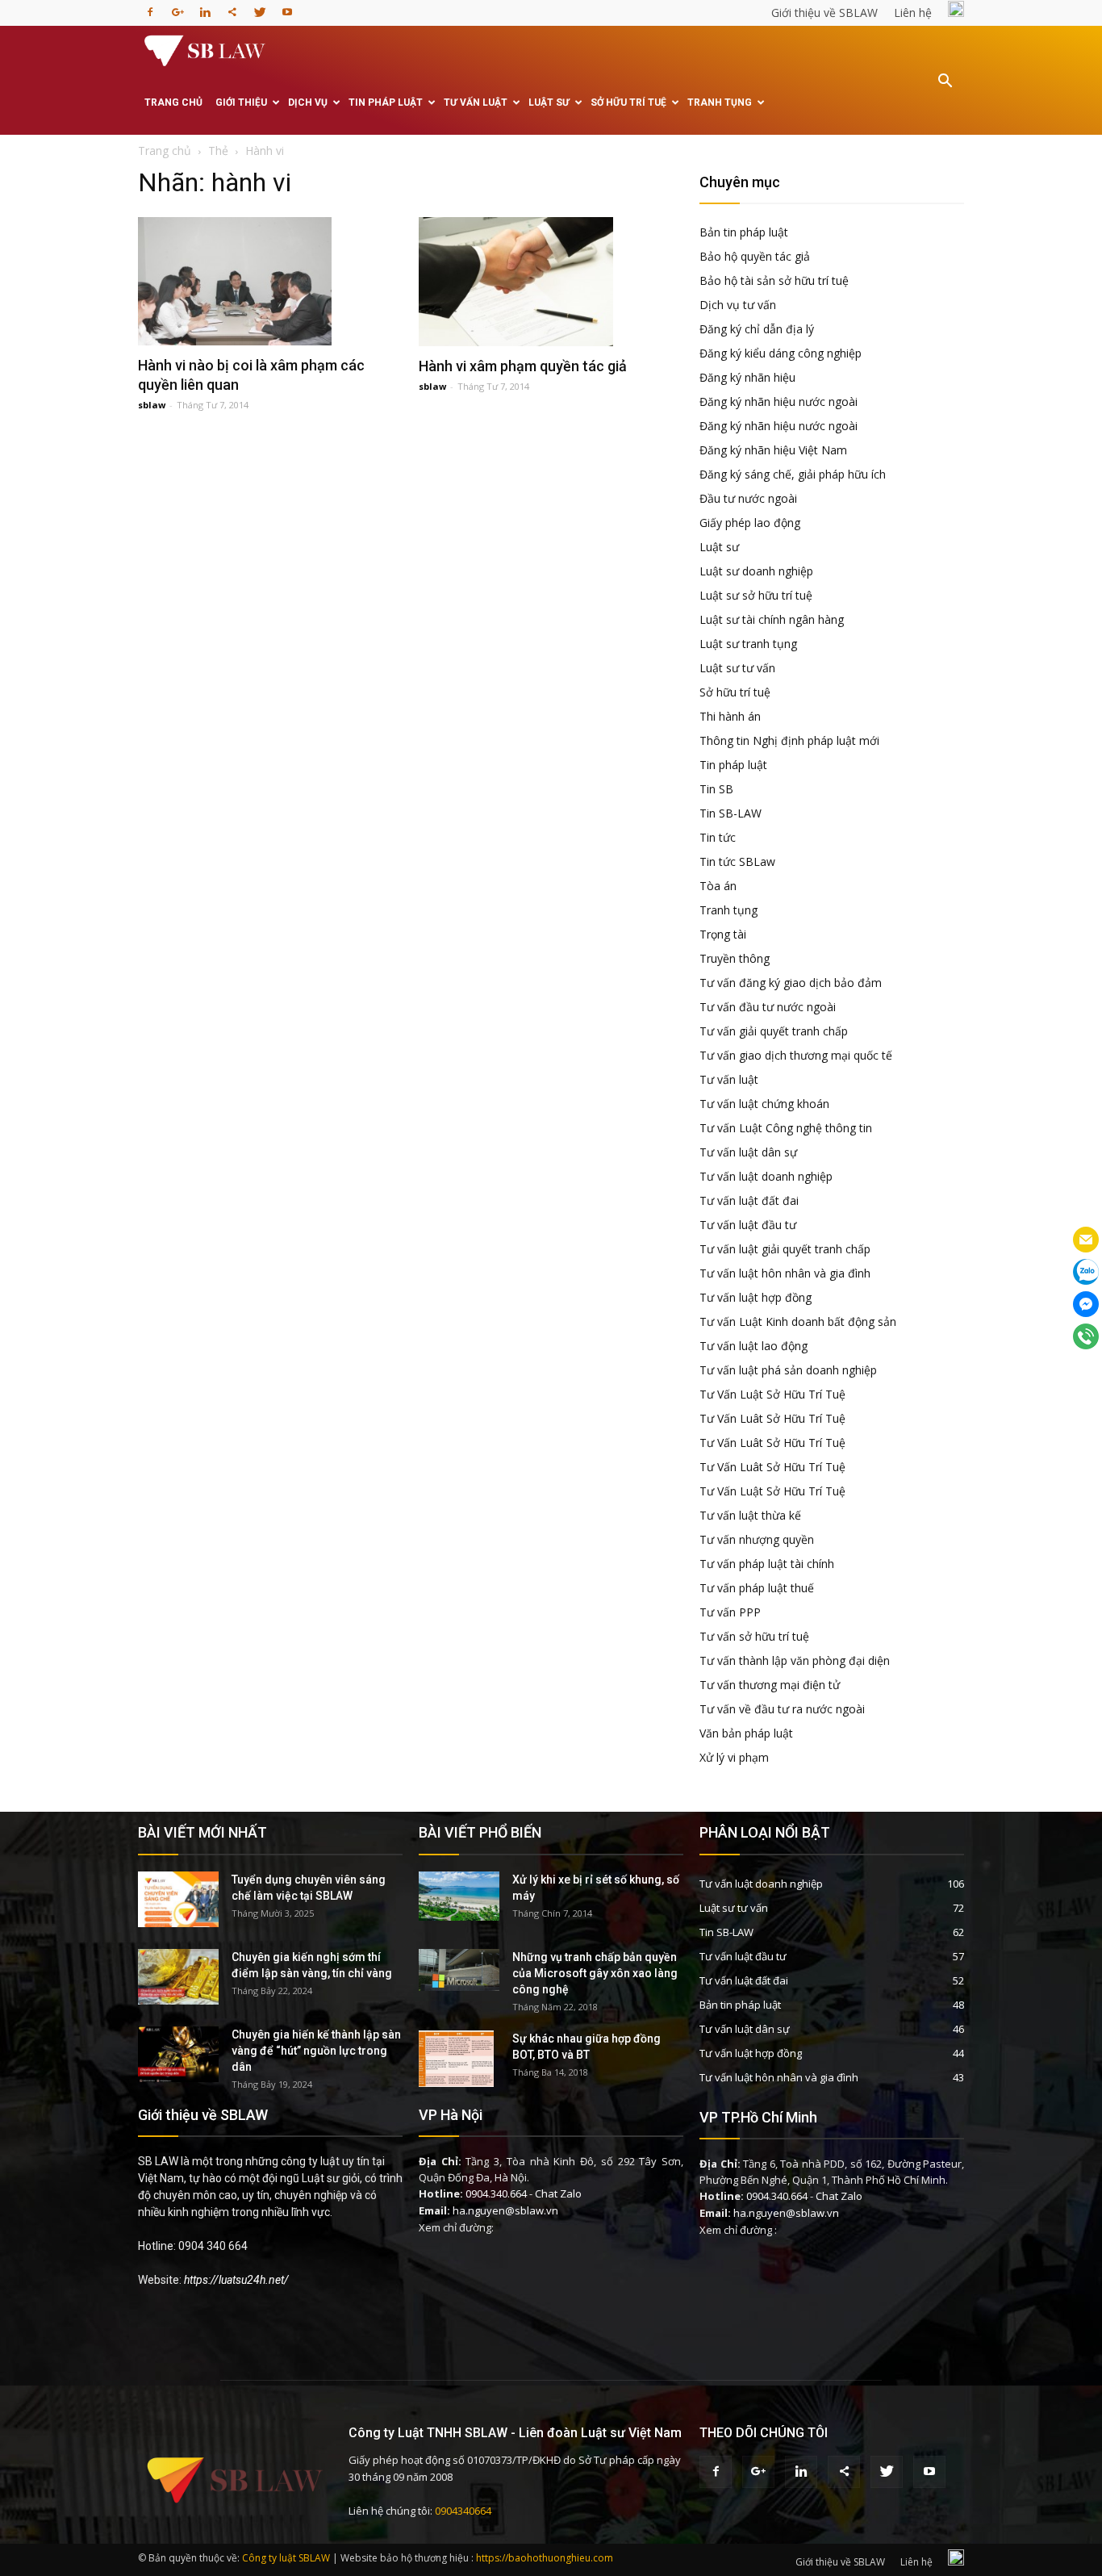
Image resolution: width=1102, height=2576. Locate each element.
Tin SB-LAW (730, 813)
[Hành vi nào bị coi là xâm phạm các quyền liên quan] (270, 281)
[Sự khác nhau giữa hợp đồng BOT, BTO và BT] (456, 2059)
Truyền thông (735, 958)
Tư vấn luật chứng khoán (764, 1104)
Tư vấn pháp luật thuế (757, 1588)
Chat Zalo (558, 2193)
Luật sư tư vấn (737, 668)
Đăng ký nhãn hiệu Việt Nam (773, 450)
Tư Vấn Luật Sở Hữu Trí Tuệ (772, 1394)
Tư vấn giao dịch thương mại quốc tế (796, 1055)
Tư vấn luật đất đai (749, 1200)
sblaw (152, 405)
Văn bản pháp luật (746, 1733)
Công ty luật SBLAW (286, 2558)
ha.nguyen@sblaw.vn (505, 2210)
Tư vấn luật (476, 102)
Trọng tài (723, 934)
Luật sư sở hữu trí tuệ (756, 595)
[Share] (232, 7)
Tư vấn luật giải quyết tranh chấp (785, 1249)
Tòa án (718, 886)
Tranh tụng (720, 102)
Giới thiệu (241, 102)
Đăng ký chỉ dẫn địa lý (757, 329)
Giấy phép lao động (750, 523)
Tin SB (716, 789)
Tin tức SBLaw (737, 861)
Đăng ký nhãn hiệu (747, 377)
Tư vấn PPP (730, 1612)
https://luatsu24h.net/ (236, 2280)
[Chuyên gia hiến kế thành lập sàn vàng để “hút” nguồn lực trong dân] (178, 2054)
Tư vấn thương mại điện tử (770, 1685)
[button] (945, 92)
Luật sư (549, 102)
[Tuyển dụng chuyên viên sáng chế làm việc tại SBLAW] (178, 1899)
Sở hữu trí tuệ (628, 102)
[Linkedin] (205, 7)
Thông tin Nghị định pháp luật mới (789, 740)
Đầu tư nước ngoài (748, 498)
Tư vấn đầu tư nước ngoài (768, 1007)
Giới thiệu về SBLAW (824, 13)
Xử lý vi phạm (734, 1757)
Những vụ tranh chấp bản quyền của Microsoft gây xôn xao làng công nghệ (595, 1973)
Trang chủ (173, 102)
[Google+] (177, 7)
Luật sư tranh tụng (748, 644)
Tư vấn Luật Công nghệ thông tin (786, 1128)
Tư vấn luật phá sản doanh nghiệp (788, 1370)
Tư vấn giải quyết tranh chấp (774, 1031)
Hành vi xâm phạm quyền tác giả (523, 366)
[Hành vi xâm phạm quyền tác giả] (551, 282)
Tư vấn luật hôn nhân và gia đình (785, 1273)
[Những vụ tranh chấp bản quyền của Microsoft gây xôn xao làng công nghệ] (459, 1970)
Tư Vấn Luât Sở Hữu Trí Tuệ (772, 1418)
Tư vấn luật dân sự (748, 1152)
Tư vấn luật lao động (753, 1346)
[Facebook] (150, 7)
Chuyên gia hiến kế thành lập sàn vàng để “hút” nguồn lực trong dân (316, 2051)
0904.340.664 (496, 2193)
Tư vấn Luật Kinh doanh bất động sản (798, 1321)
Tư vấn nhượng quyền (757, 1539)
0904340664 (463, 2511)
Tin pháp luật (386, 102)
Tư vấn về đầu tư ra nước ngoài (782, 1709)
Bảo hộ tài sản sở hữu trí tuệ (774, 280)
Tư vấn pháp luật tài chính (767, 1564)
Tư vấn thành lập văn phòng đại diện (795, 1660)
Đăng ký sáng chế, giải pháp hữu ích (793, 474)
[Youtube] (287, 7)
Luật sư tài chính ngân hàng (772, 619)
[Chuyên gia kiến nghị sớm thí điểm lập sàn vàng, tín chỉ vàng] (178, 1977)
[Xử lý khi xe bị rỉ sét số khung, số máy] (459, 1896)
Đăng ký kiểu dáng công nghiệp (781, 353)
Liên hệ (913, 13)
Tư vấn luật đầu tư (748, 1225)
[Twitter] (260, 7)
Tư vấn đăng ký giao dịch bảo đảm (791, 983)
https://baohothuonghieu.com (545, 2558)
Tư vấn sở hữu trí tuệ (754, 1636)
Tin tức (718, 837)
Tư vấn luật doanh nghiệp (766, 1176)
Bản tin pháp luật (744, 232)
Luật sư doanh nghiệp (756, 571)
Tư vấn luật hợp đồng (756, 1297)
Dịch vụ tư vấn (738, 305)
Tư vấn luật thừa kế (750, 1515)
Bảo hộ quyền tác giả (755, 256)
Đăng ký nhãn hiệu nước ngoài (778, 401)
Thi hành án (730, 716)
